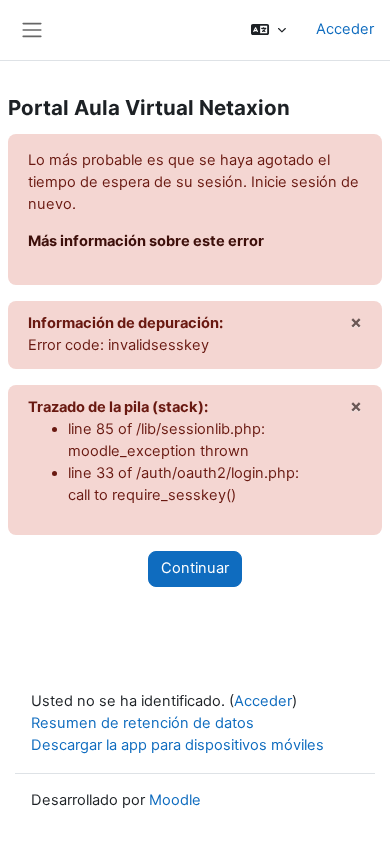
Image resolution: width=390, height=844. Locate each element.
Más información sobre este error (146, 241)
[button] (268, 30)
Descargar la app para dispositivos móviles (177, 745)
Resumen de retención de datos (142, 723)
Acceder (345, 29)
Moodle (175, 800)
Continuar (195, 568)
